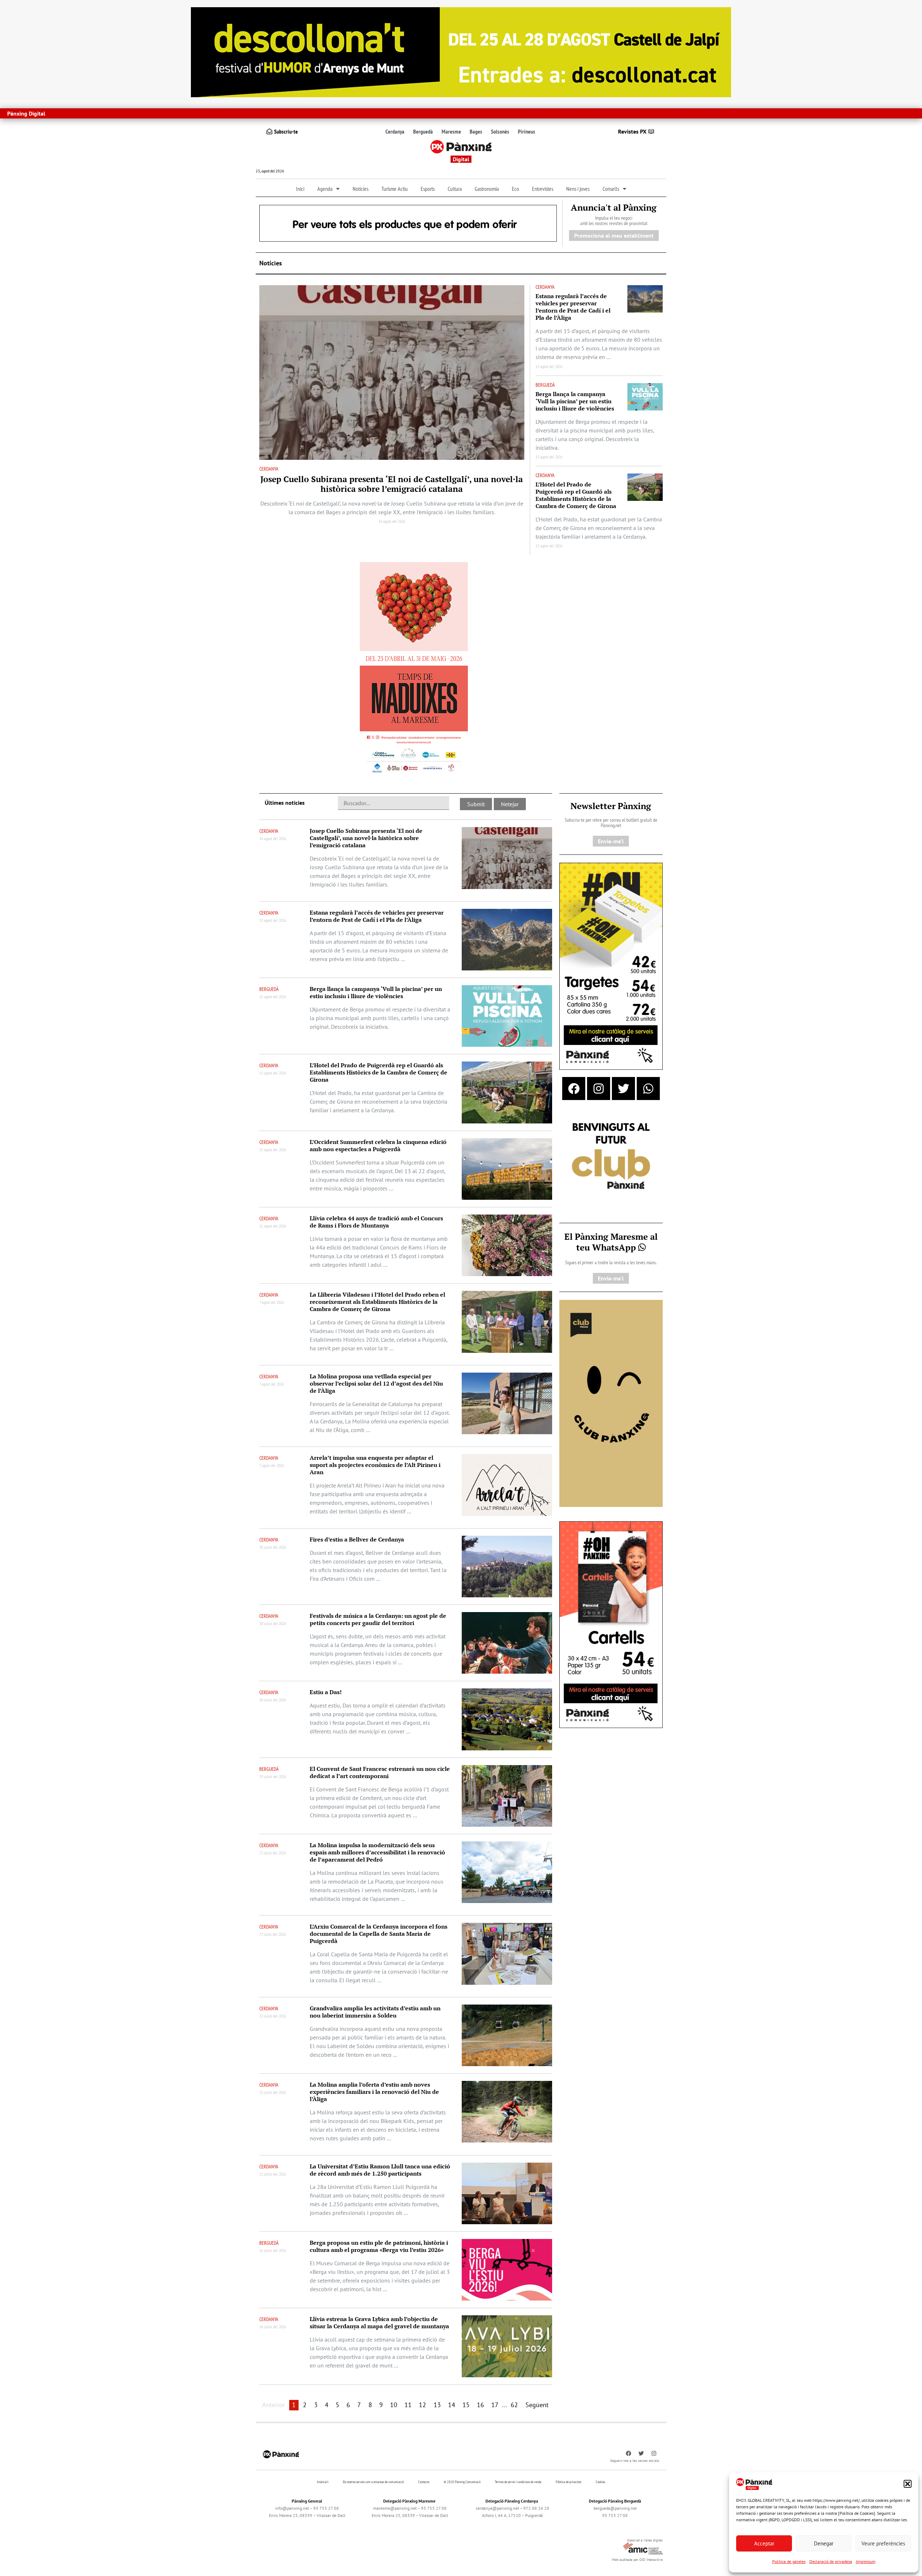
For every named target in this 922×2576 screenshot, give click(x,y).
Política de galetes (789, 2561)
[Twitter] (623, 1089)
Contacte (424, 2482)
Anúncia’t (323, 2482)
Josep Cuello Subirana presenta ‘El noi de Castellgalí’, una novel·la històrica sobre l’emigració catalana (392, 484)
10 (394, 2405)
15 (466, 2405)
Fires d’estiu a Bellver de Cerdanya (357, 1539)
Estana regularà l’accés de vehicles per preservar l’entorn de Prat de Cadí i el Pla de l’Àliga (573, 307)
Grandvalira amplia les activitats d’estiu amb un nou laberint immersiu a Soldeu (375, 2012)
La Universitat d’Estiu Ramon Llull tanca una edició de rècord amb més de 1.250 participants (380, 2170)
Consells (611, 189)
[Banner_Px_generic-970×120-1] (408, 223)
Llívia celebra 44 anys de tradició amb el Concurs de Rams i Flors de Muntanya (376, 1222)
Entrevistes (543, 189)
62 (514, 2405)
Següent (537, 2405)
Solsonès (500, 131)
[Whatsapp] (648, 1089)
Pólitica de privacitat (569, 2482)
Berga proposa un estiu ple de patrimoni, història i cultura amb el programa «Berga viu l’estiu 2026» (379, 2246)
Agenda (325, 189)
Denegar (824, 2543)
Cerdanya (395, 131)
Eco (515, 189)
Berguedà (423, 131)
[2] (611, 1403)
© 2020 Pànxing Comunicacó (462, 2482)
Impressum (866, 2561)
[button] (908, 2484)
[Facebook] (574, 1089)
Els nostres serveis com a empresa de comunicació (373, 2482)
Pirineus (527, 131)
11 (408, 2405)
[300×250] (611, 1157)
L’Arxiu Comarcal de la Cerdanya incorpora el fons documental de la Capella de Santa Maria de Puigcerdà (379, 1934)
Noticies (361, 189)
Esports (428, 189)
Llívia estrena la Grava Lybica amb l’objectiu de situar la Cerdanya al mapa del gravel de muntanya (379, 2323)
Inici (300, 189)
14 (452, 2405)
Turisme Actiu (395, 189)
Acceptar (764, 2543)
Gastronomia (487, 189)
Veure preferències (883, 2543)
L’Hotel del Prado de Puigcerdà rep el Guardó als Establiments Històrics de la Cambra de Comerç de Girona (576, 495)
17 (495, 2405)
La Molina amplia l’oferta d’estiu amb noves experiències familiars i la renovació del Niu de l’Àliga (374, 2092)
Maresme (451, 131)
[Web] (414, 669)
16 (480, 2405)
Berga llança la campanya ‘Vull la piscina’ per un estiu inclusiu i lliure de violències (575, 401)
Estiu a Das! (326, 1692)
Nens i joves (578, 189)
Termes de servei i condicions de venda (518, 2482)
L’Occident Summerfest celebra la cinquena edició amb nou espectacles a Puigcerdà (378, 1145)
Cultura (455, 189)
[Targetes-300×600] (611, 966)
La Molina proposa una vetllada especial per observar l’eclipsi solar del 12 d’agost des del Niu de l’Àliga (376, 1383)
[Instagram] (599, 1089)
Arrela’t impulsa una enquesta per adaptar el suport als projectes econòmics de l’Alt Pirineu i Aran (375, 1465)
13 (437, 2405)
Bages (476, 131)
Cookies (600, 2482)
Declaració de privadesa (831, 2561)
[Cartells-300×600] (611, 1624)
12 (422, 2405)
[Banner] (461, 51)
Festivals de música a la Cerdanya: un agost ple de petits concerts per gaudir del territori (378, 1619)
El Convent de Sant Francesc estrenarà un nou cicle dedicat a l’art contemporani (380, 1772)
